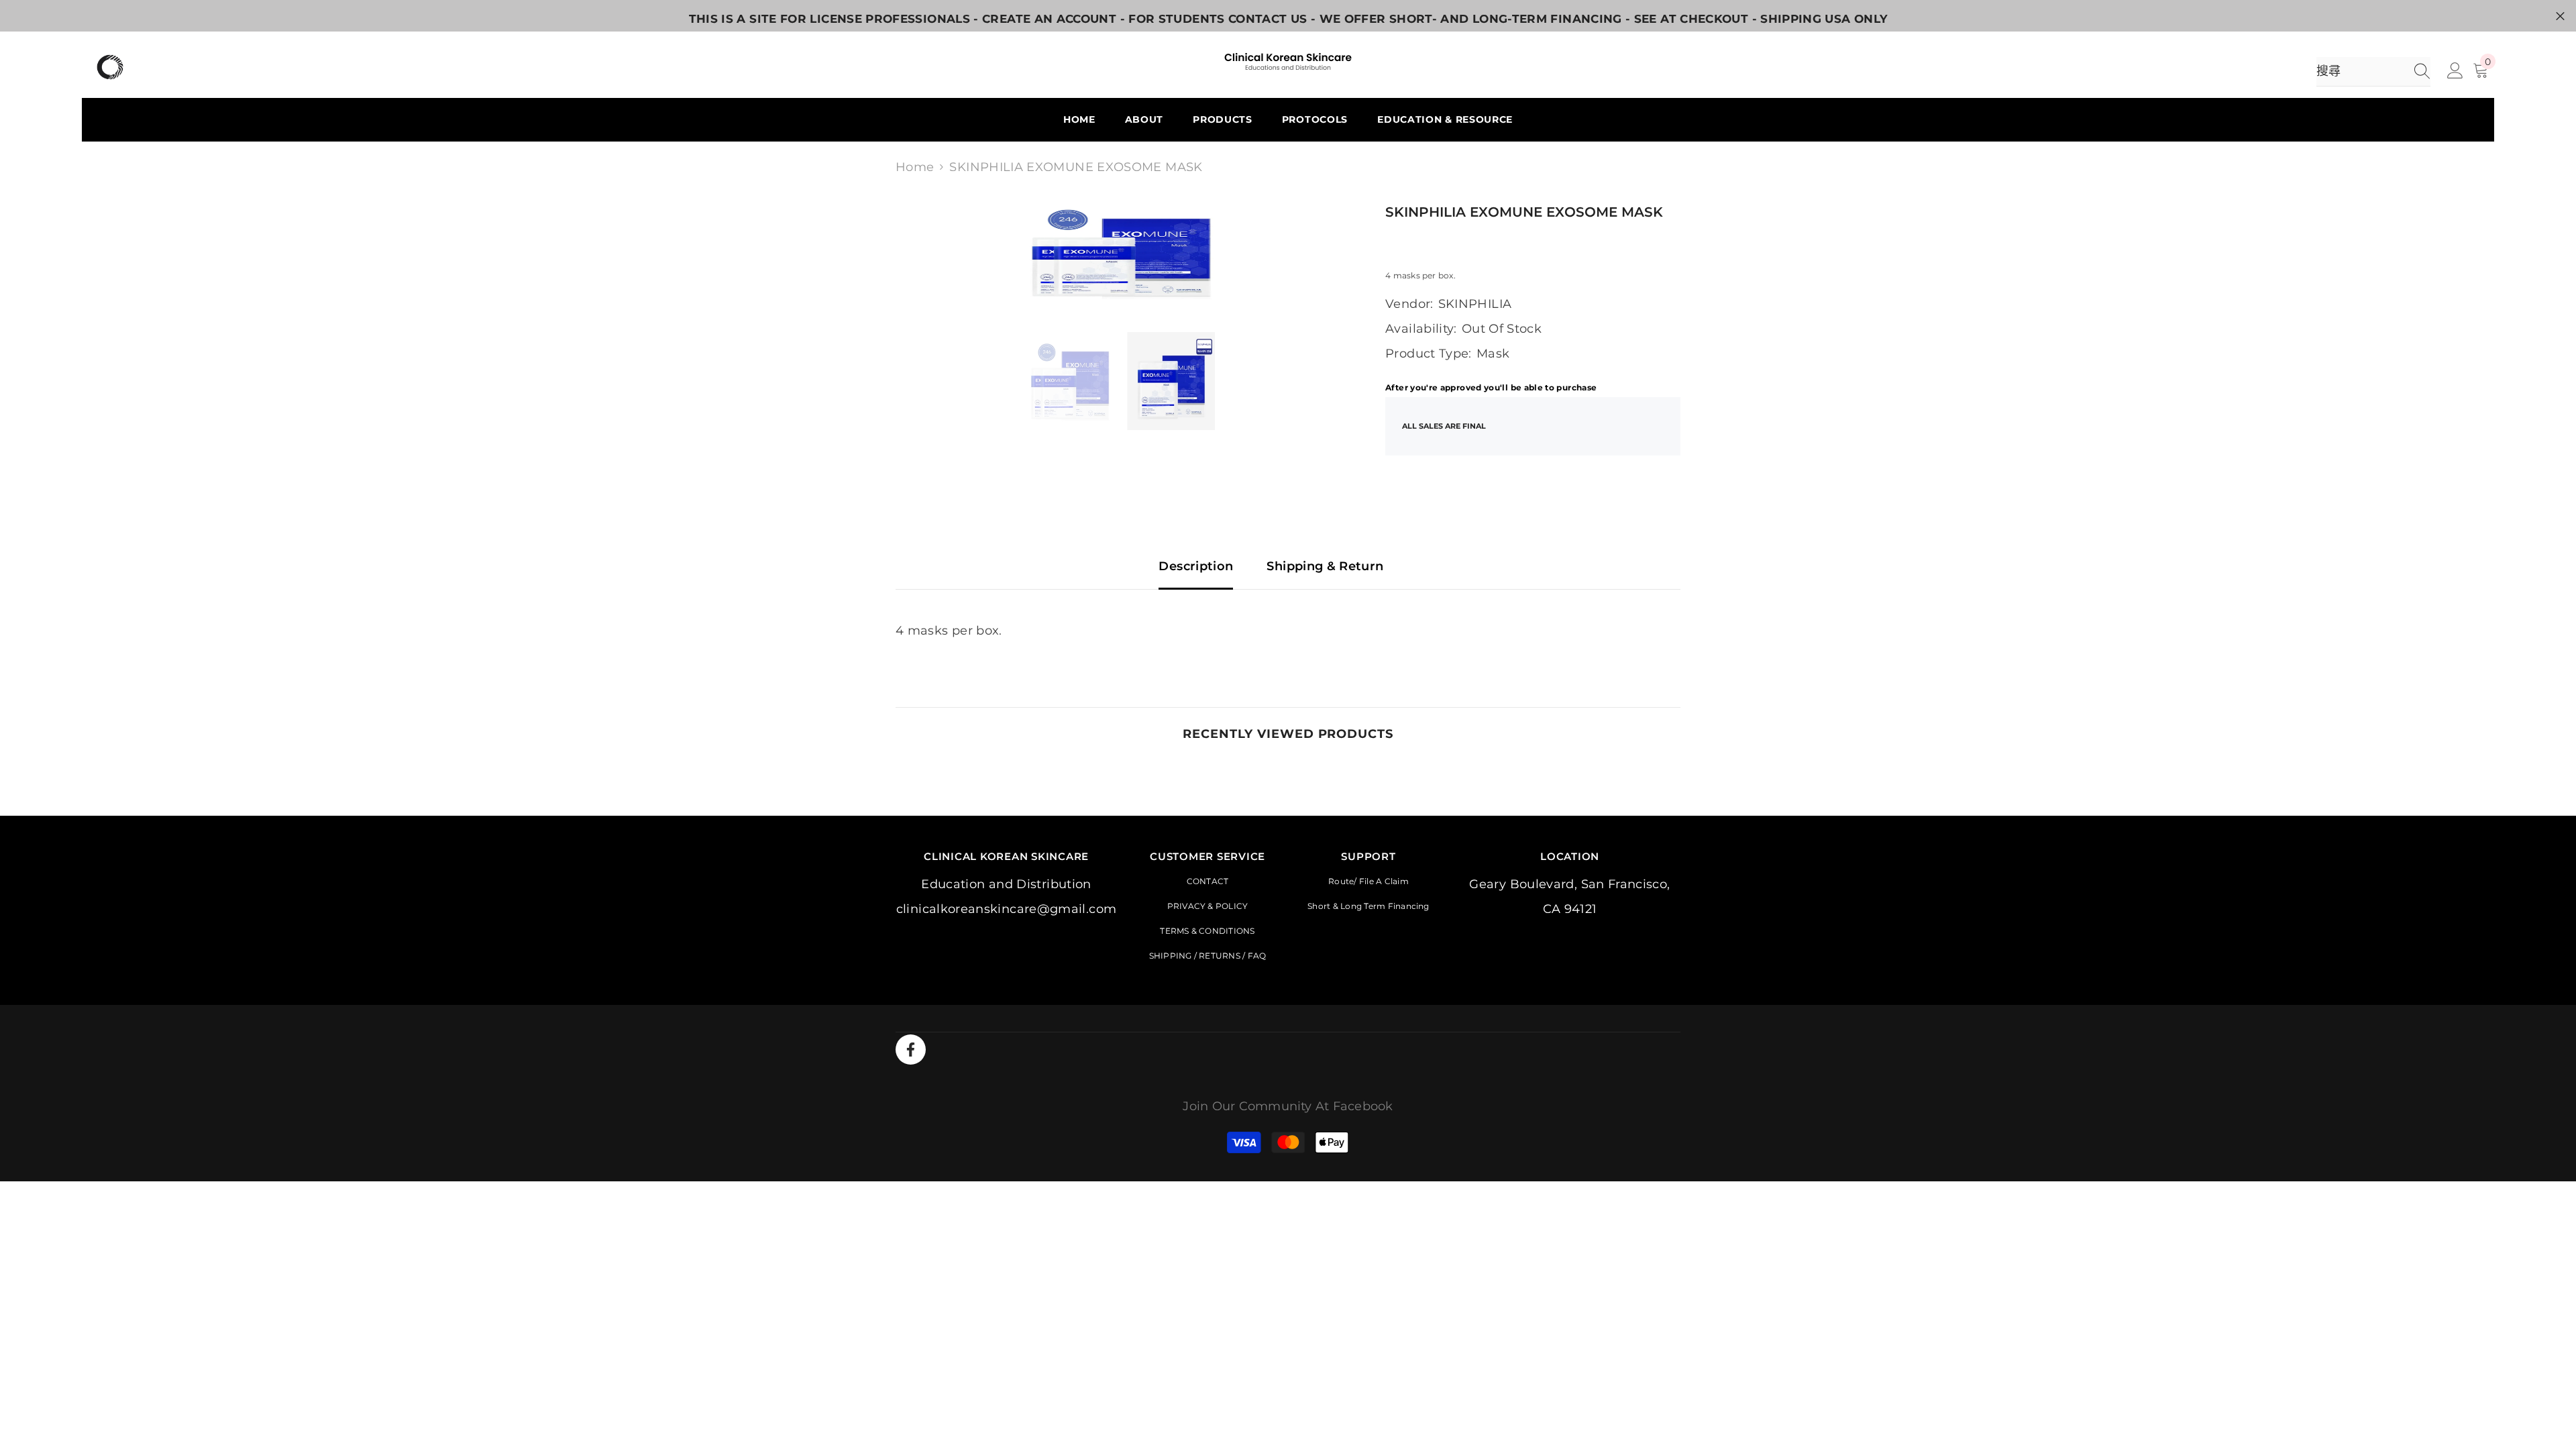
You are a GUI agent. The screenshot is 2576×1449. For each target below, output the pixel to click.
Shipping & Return (1325, 566)
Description (1196, 566)
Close (2560, 16)
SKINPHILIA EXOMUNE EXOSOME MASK (1524, 212)
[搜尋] (2373, 72)
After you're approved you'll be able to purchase (1491, 387)
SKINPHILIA (1475, 304)
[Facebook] (911, 1050)
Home (915, 167)
